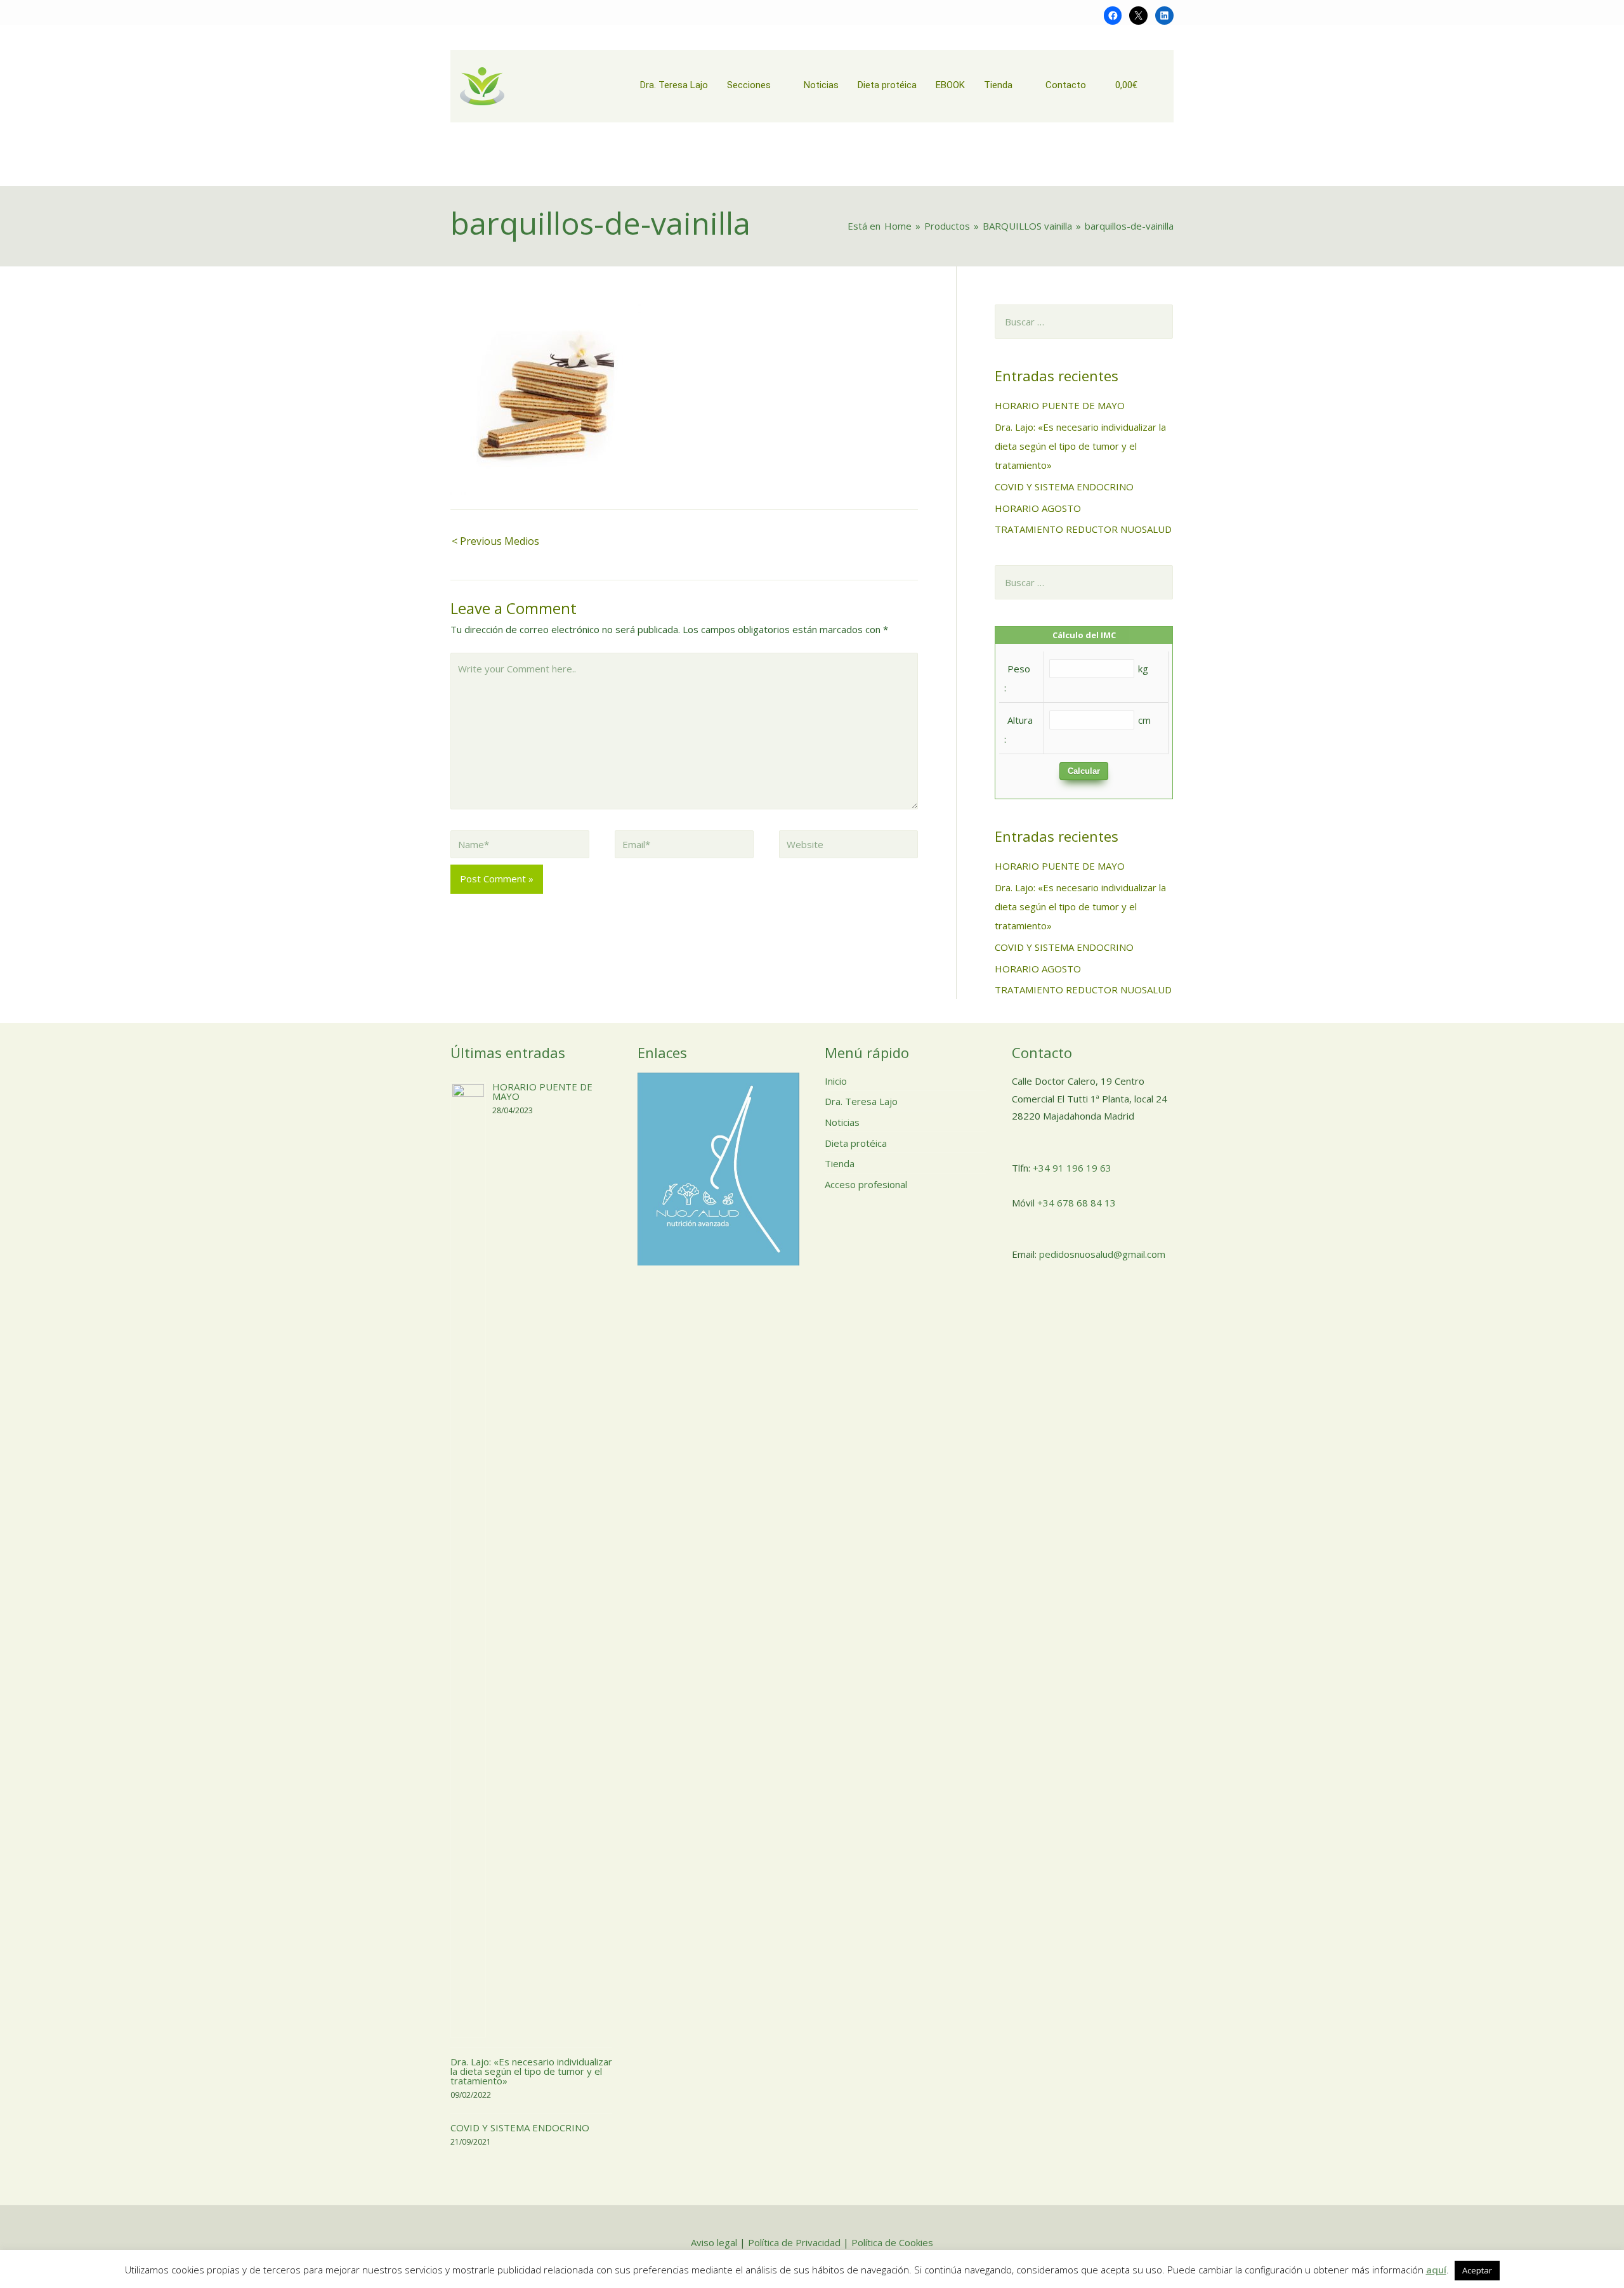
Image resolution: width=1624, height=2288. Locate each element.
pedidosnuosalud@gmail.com (1102, 1254)
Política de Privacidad (794, 2242)
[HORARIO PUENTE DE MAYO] (468, 1559)
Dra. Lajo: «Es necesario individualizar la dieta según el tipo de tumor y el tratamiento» (1080, 446)
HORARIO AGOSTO (1038, 508)
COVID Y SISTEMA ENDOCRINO (1064, 487)
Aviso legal (714, 2242)
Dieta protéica (856, 1143)
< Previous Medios (495, 541)
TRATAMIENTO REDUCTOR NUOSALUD (1083, 529)
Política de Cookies (892, 2242)
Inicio (836, 1081)
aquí (1436, 2270)
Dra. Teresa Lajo (861, 1101)
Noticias (842, 1122)
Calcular (1084, 771)
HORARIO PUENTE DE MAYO (1060, 405)
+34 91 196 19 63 (1072, 1168)
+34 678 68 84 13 (1077, 1203)
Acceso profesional (866, 1184)
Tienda (840, 1163)
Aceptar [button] (1477, 2270)
